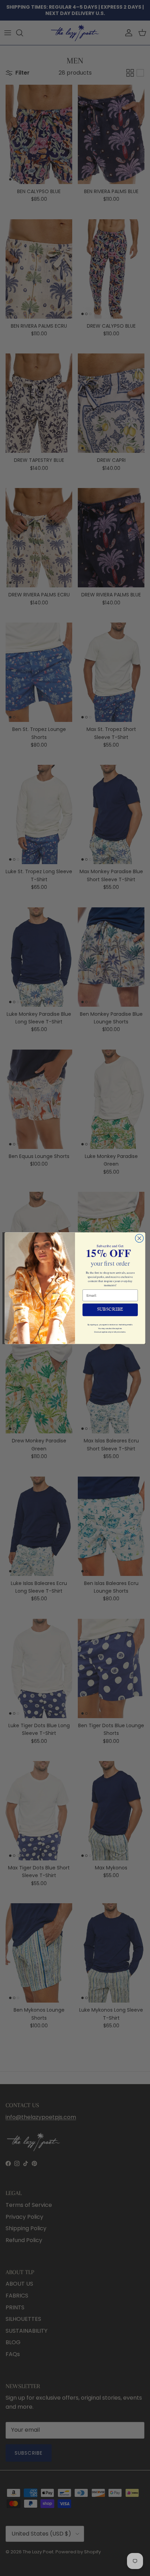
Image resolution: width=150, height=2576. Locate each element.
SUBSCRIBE (110, 1310)
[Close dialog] (140, 1238)
